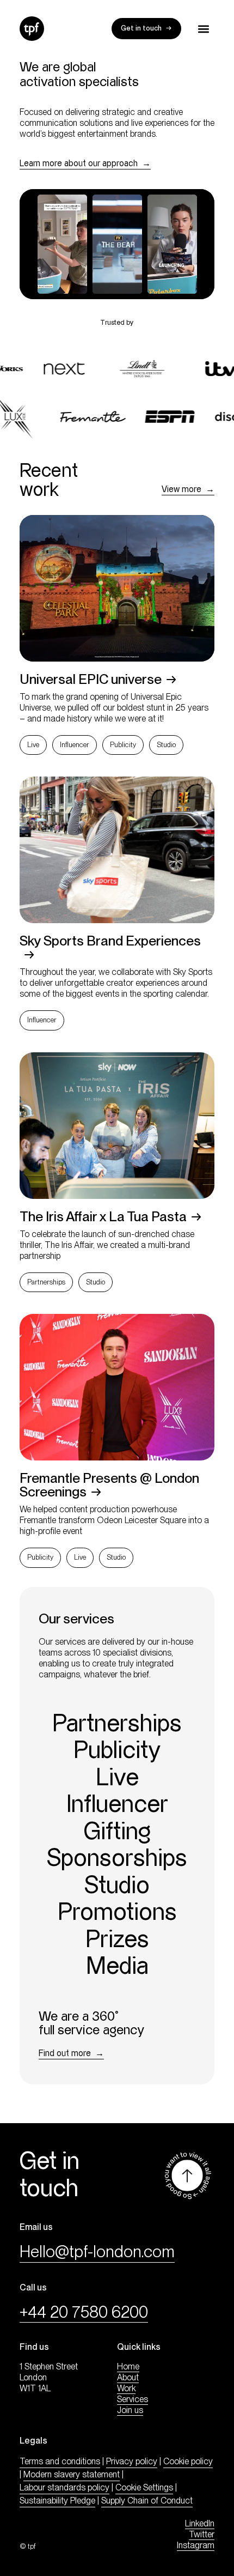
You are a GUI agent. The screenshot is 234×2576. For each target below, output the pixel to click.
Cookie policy (188, 2461)
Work (126, 2388)
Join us (130, 2410)
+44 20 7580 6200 (84, 2312)
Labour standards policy (64, 2487)
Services (133, 2399)
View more (181, 490)
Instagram (196, 2545)
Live (33, 745)
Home (128, 2366)
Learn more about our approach (79, 164)
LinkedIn (200, 2523)
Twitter (202, 2534)
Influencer (75, 745)
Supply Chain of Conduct (147, 2501)
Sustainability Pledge (57, 2501)
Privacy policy (132, 2461)
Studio (166, 745)
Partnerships (46, 1282)
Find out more (65, 2054)
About (128, 2377)
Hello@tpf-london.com (97, 2251)
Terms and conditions (60, 2461)
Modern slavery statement (72, 2474)
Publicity (123, 745)
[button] (203, 29)
